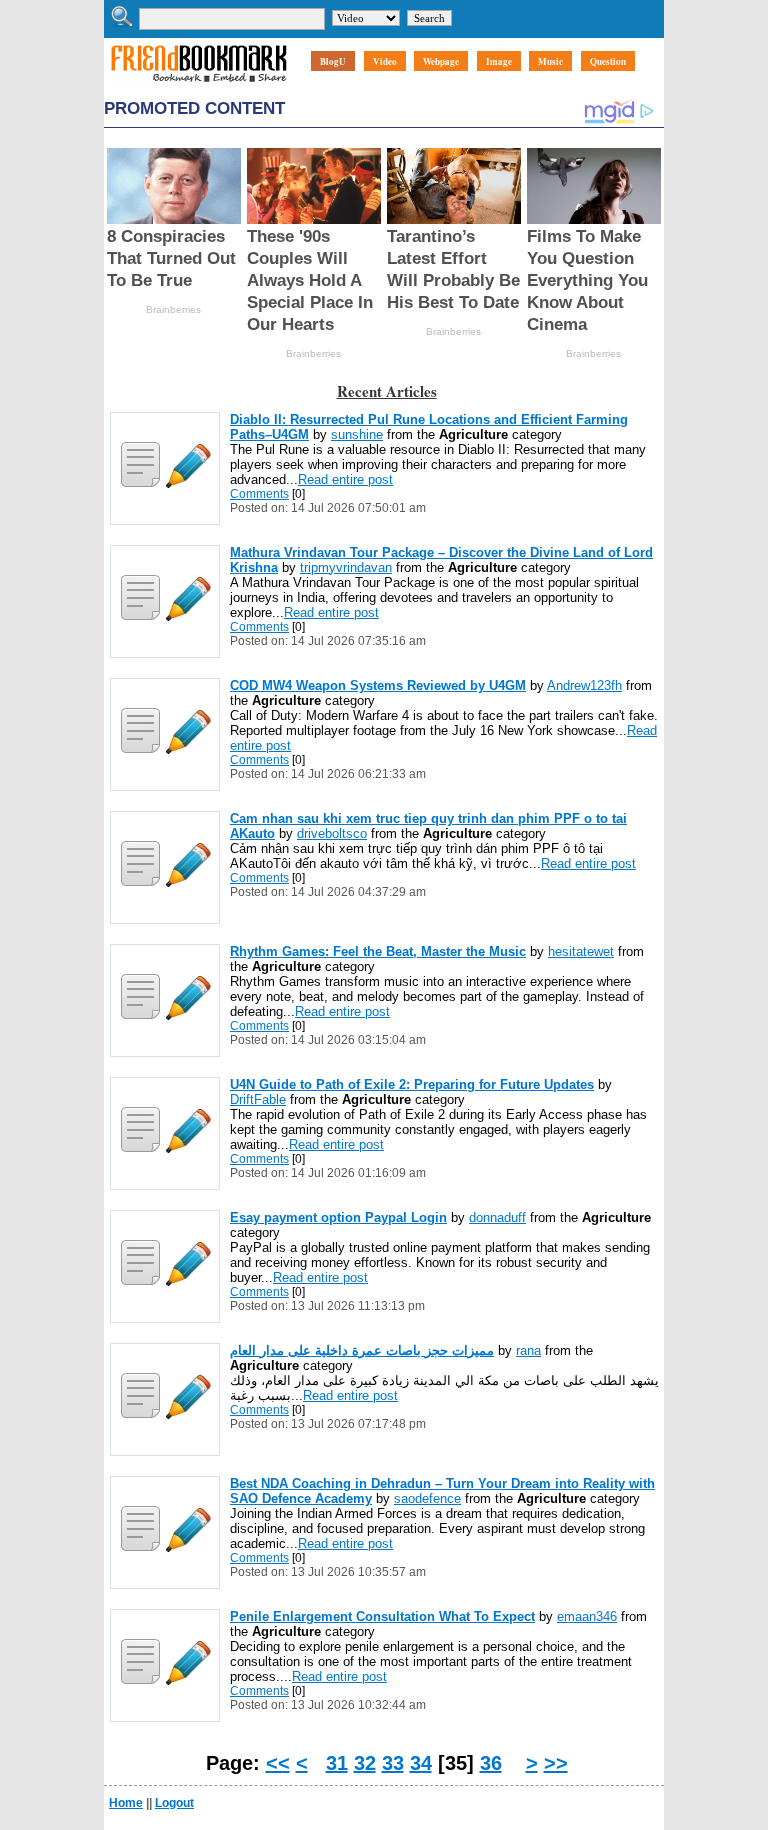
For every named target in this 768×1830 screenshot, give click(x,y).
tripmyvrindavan (346, 567)
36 (491, 1763)
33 (393, 1763)
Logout (174, 1803)
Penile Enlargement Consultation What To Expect (382, 1616)
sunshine (357, 434)
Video (385, 61)
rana (528, 1350)
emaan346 (587, 1616)
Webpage (441, 61)
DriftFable (258, 1099)
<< (278, 1763)
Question (608, 61)
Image (499, 61)
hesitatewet (581, 951)
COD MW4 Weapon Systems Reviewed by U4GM (378, 685)
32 (365, 1763)
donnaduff (497, 1217)
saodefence (427, 1498)
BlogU (333, 61)
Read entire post (345, 479)
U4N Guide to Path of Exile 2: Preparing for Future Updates (412, 1084)
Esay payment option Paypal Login (338, 1217)
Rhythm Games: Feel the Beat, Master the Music (378, 951)
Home (126, 1803)
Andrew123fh (584, 685)
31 (337, 1763)
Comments (259, 494)
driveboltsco (332, 833)
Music (550, 61)
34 (421, 1763)
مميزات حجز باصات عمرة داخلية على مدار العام (362, 1350)
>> (556, 1763)
